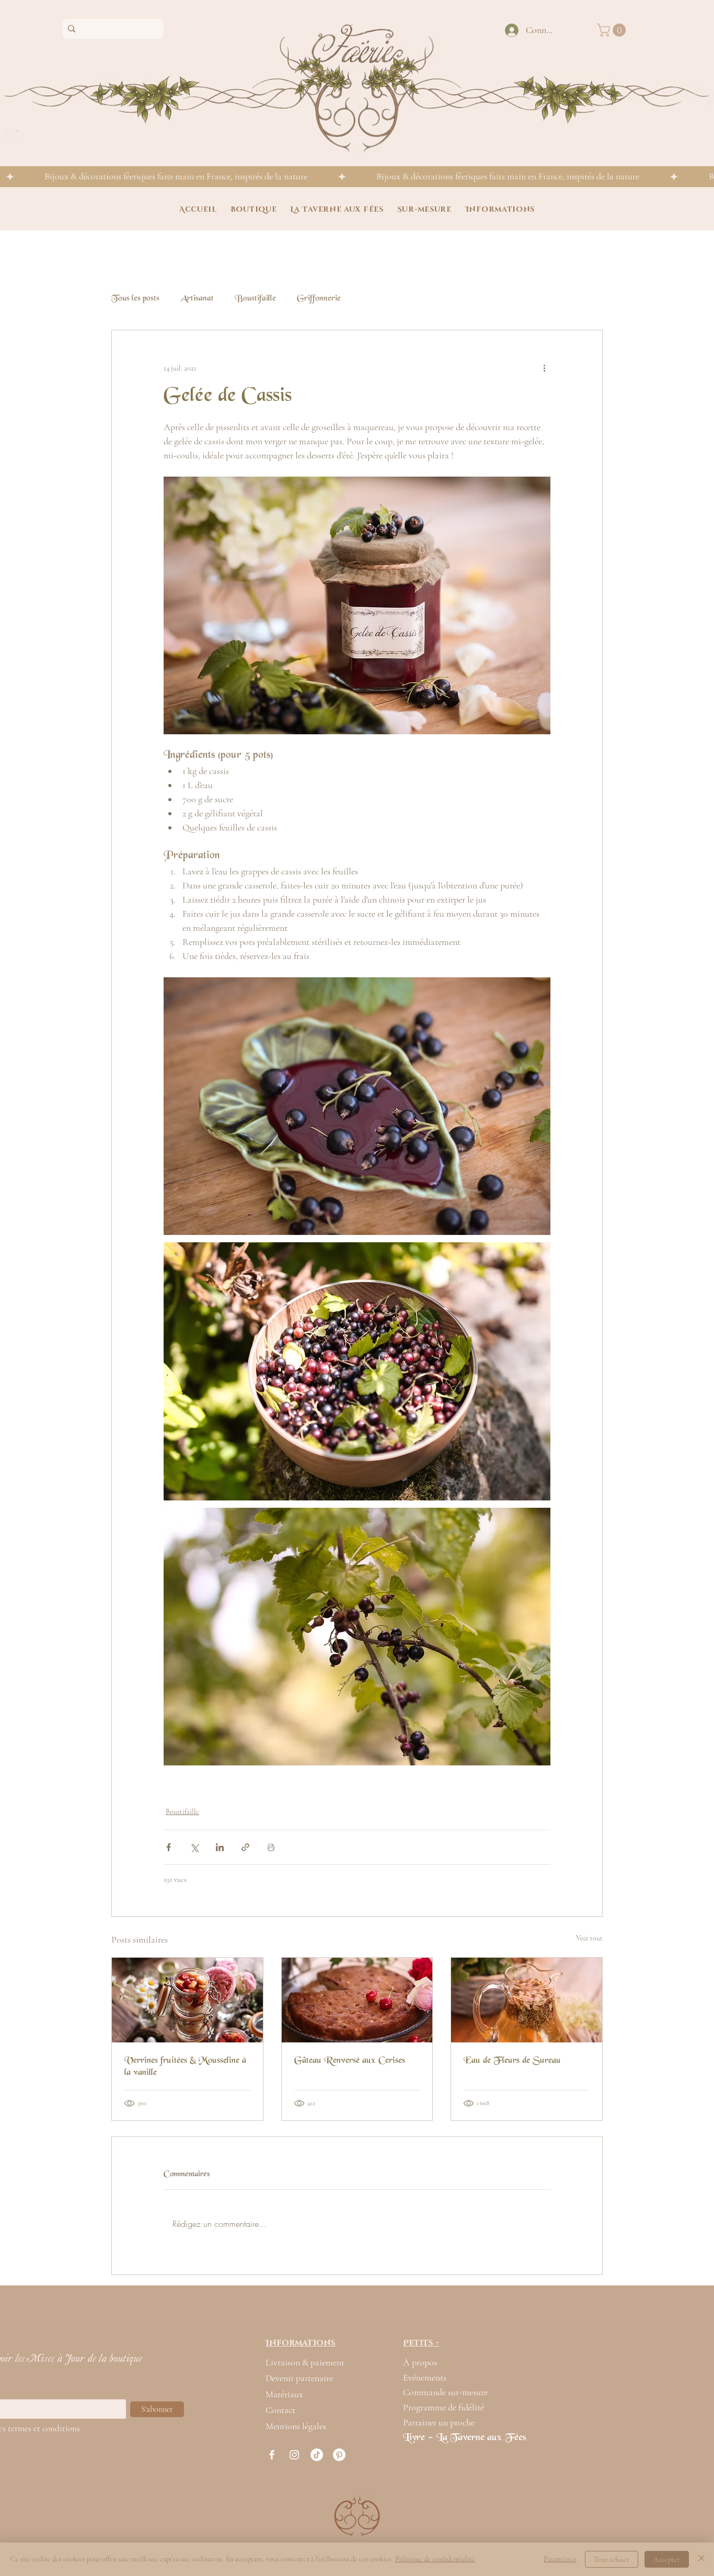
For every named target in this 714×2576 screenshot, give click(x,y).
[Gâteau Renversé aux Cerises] (357, 2000)
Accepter (667, 2560)
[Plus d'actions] (544, 368)
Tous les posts (135, 299)
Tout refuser (612, 2560)
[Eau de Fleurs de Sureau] (527, 2000)
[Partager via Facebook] (169, 1847)
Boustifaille (255, 299)
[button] (613, 30)
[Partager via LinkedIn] (220, 1847)
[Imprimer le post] (271, 1847)
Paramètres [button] (560, 2559)
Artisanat (197, 299)
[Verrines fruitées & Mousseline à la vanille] (187, 2000)
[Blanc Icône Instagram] (294, 2455)
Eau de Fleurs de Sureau (512, 2061)
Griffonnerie (319, 299)
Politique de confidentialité (435, 2559)
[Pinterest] (339, 2455)
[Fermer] (701, 2559)
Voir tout (589, 1938)
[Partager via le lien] (245, 1847)
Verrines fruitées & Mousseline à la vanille (185, 2067)
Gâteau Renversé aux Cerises (350, 2061)
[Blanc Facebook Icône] (272, 2455)
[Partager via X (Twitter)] (194, 1847)
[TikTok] (317, 2455)
